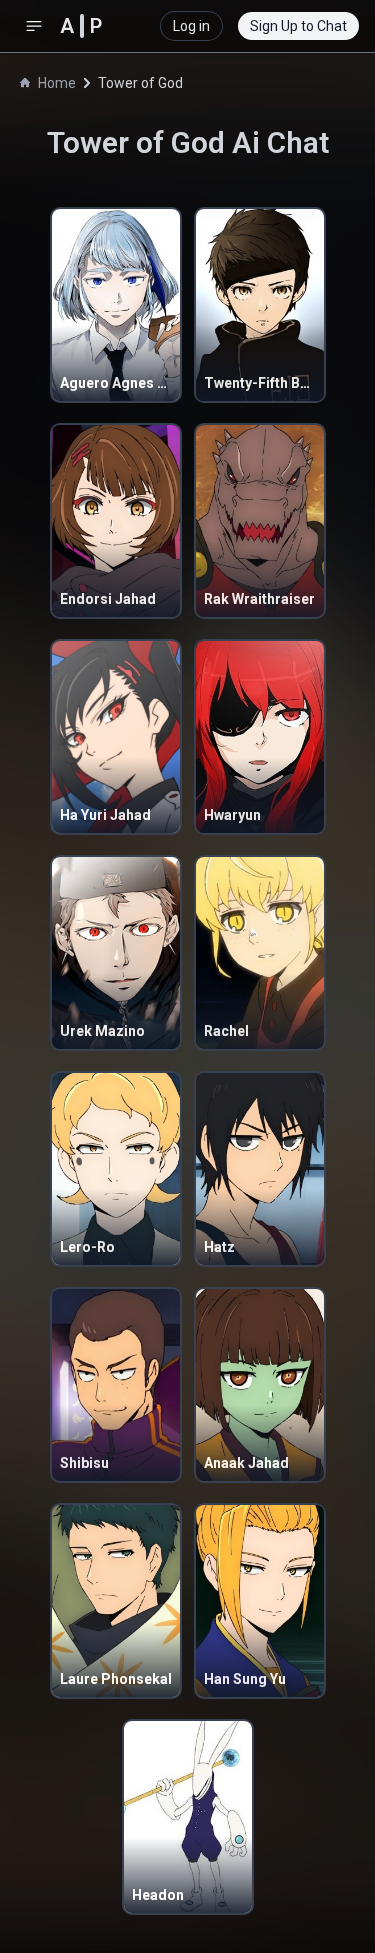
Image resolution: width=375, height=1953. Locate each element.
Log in (191, 26)
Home (57, 83)
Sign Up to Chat (298, 26)
